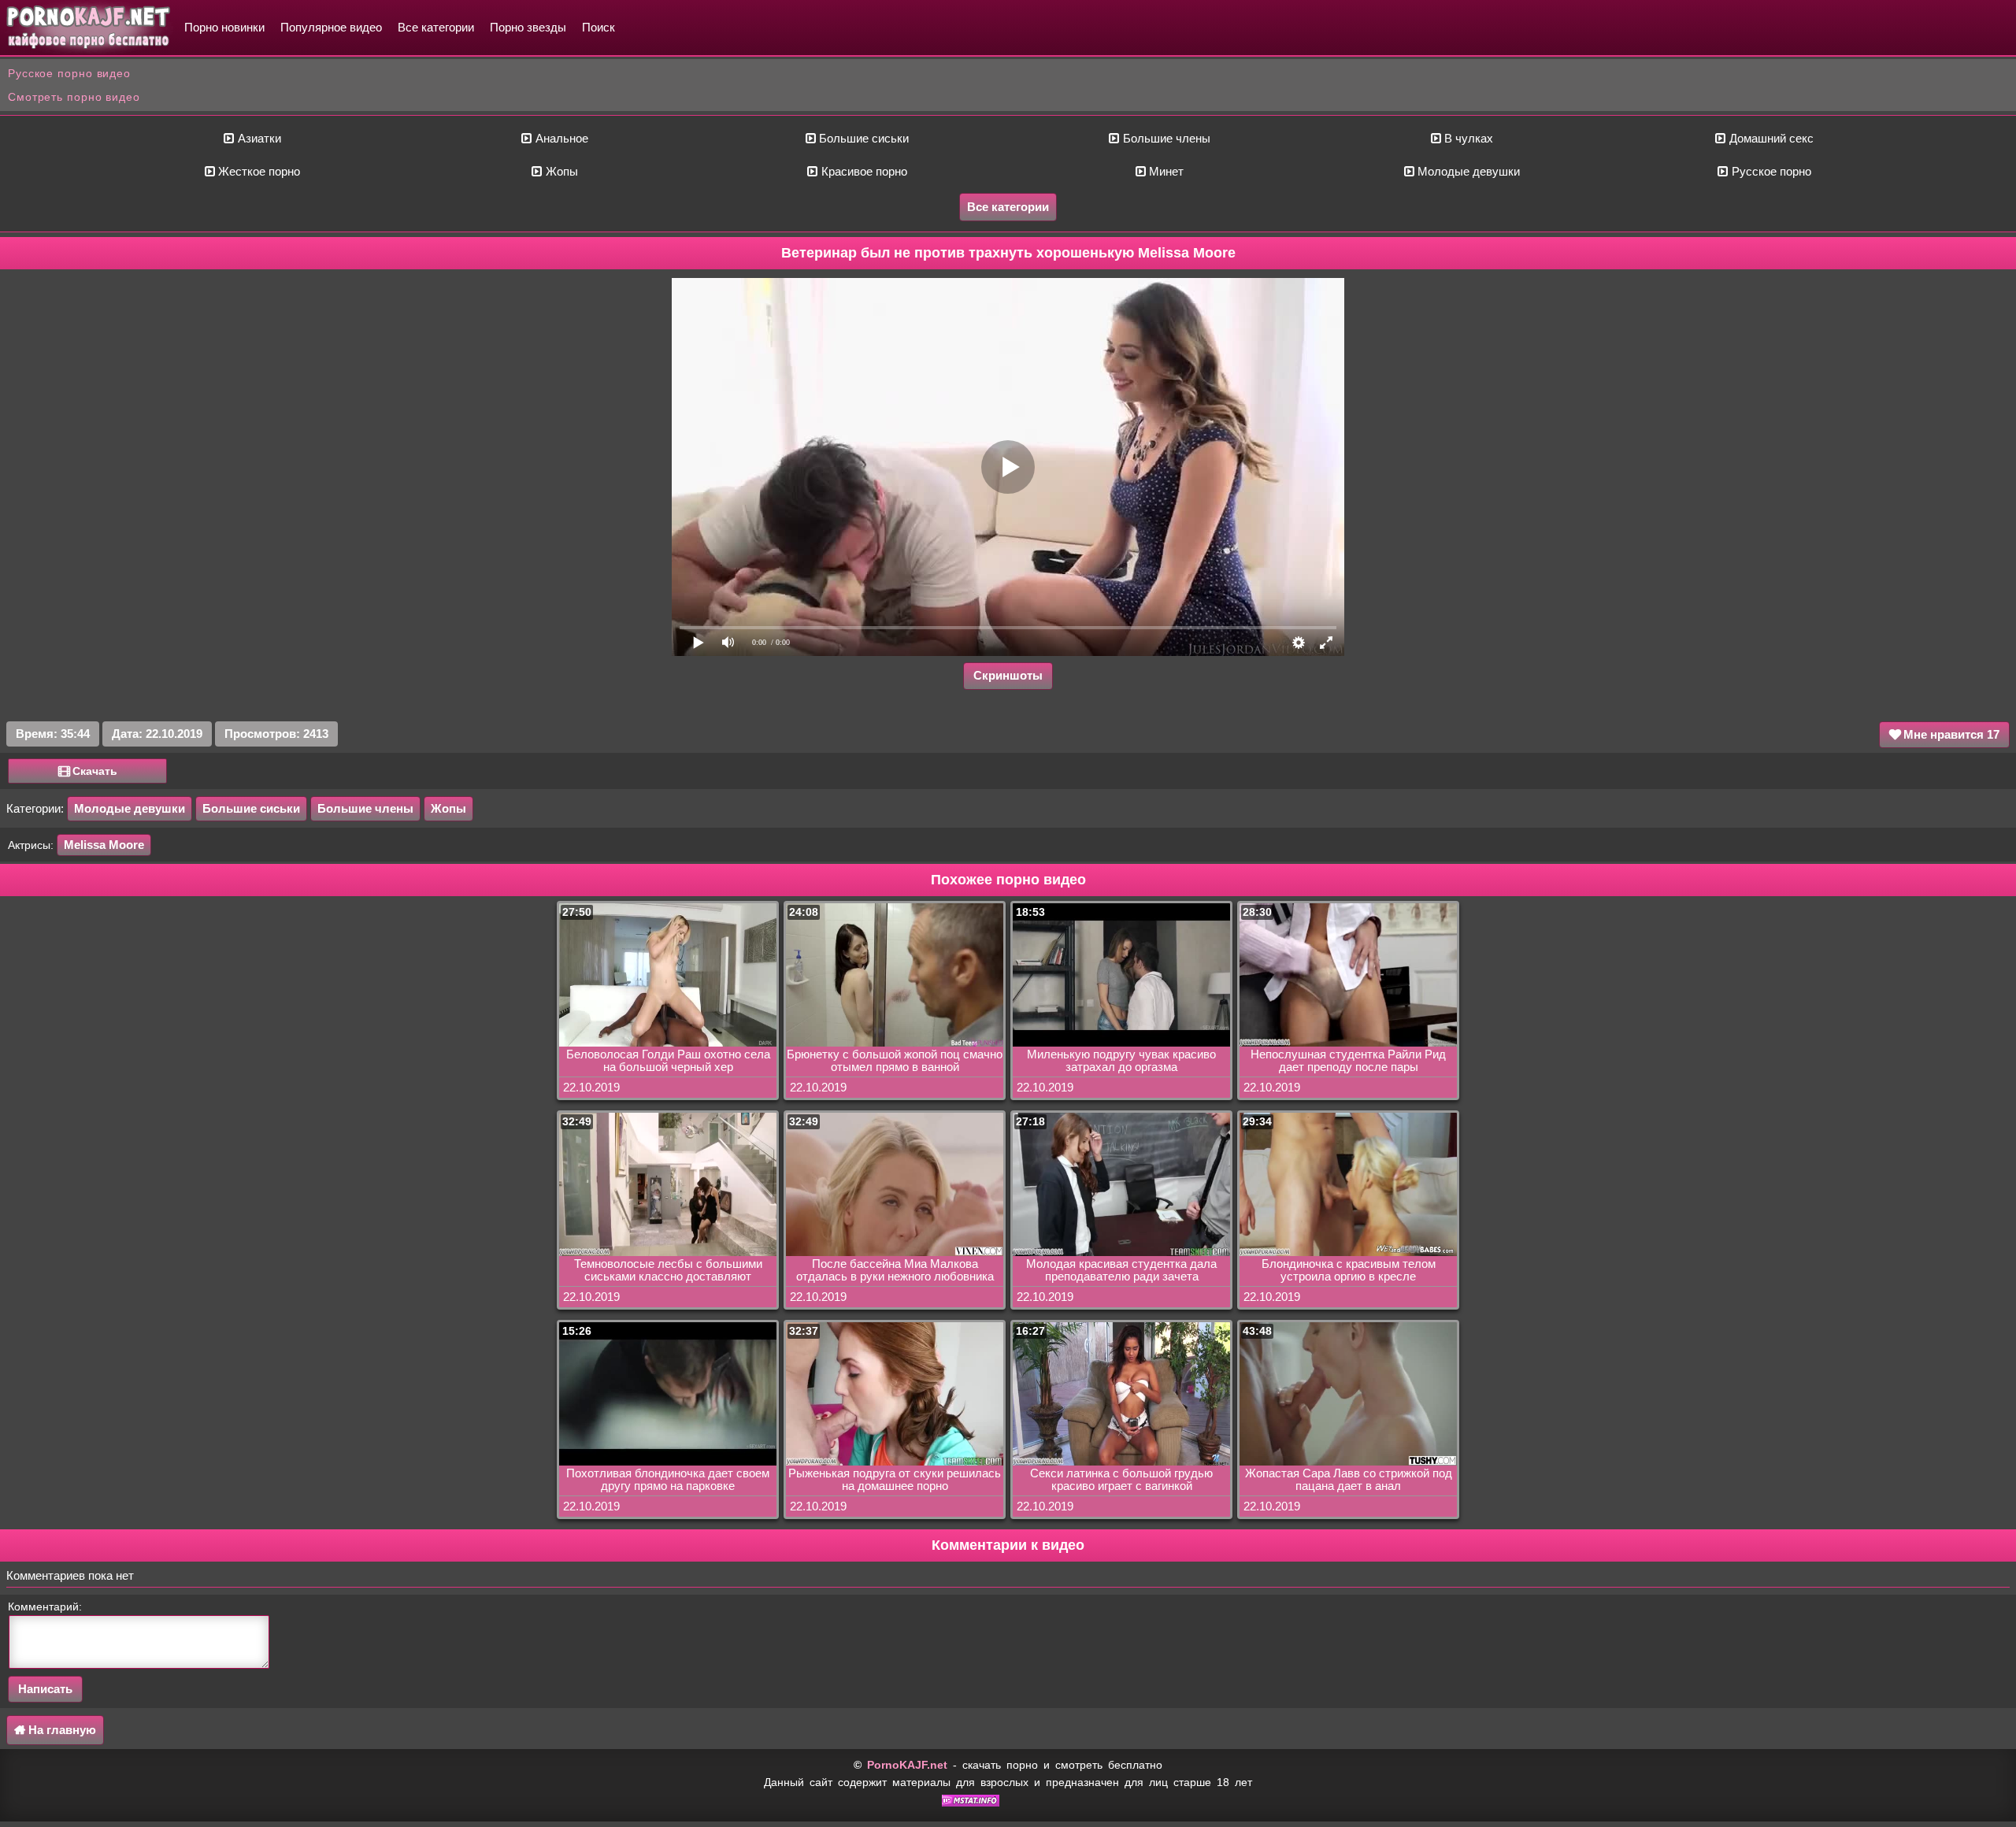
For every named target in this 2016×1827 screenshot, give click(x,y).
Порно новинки (224, 27)
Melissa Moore (104, 845)
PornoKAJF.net (907, 1765)
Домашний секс (1770, 138)
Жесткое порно (258, 171)
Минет (1165, 171)
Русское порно (1770, 171)
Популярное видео (331, 27)
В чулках (1467, 138)
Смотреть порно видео (74, 97)
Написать (45, 1689)
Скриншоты (1008, 675)
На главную (61, 1730)
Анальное (560, 138)
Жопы (560, 171)
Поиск (598, 27)
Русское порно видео (69, 73)
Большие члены (1165, 138)
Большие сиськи (862, 138)
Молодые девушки (1467, 171)
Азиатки (258, 138)
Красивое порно (863, 171)
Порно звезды (528, 27)
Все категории (436, 27)
